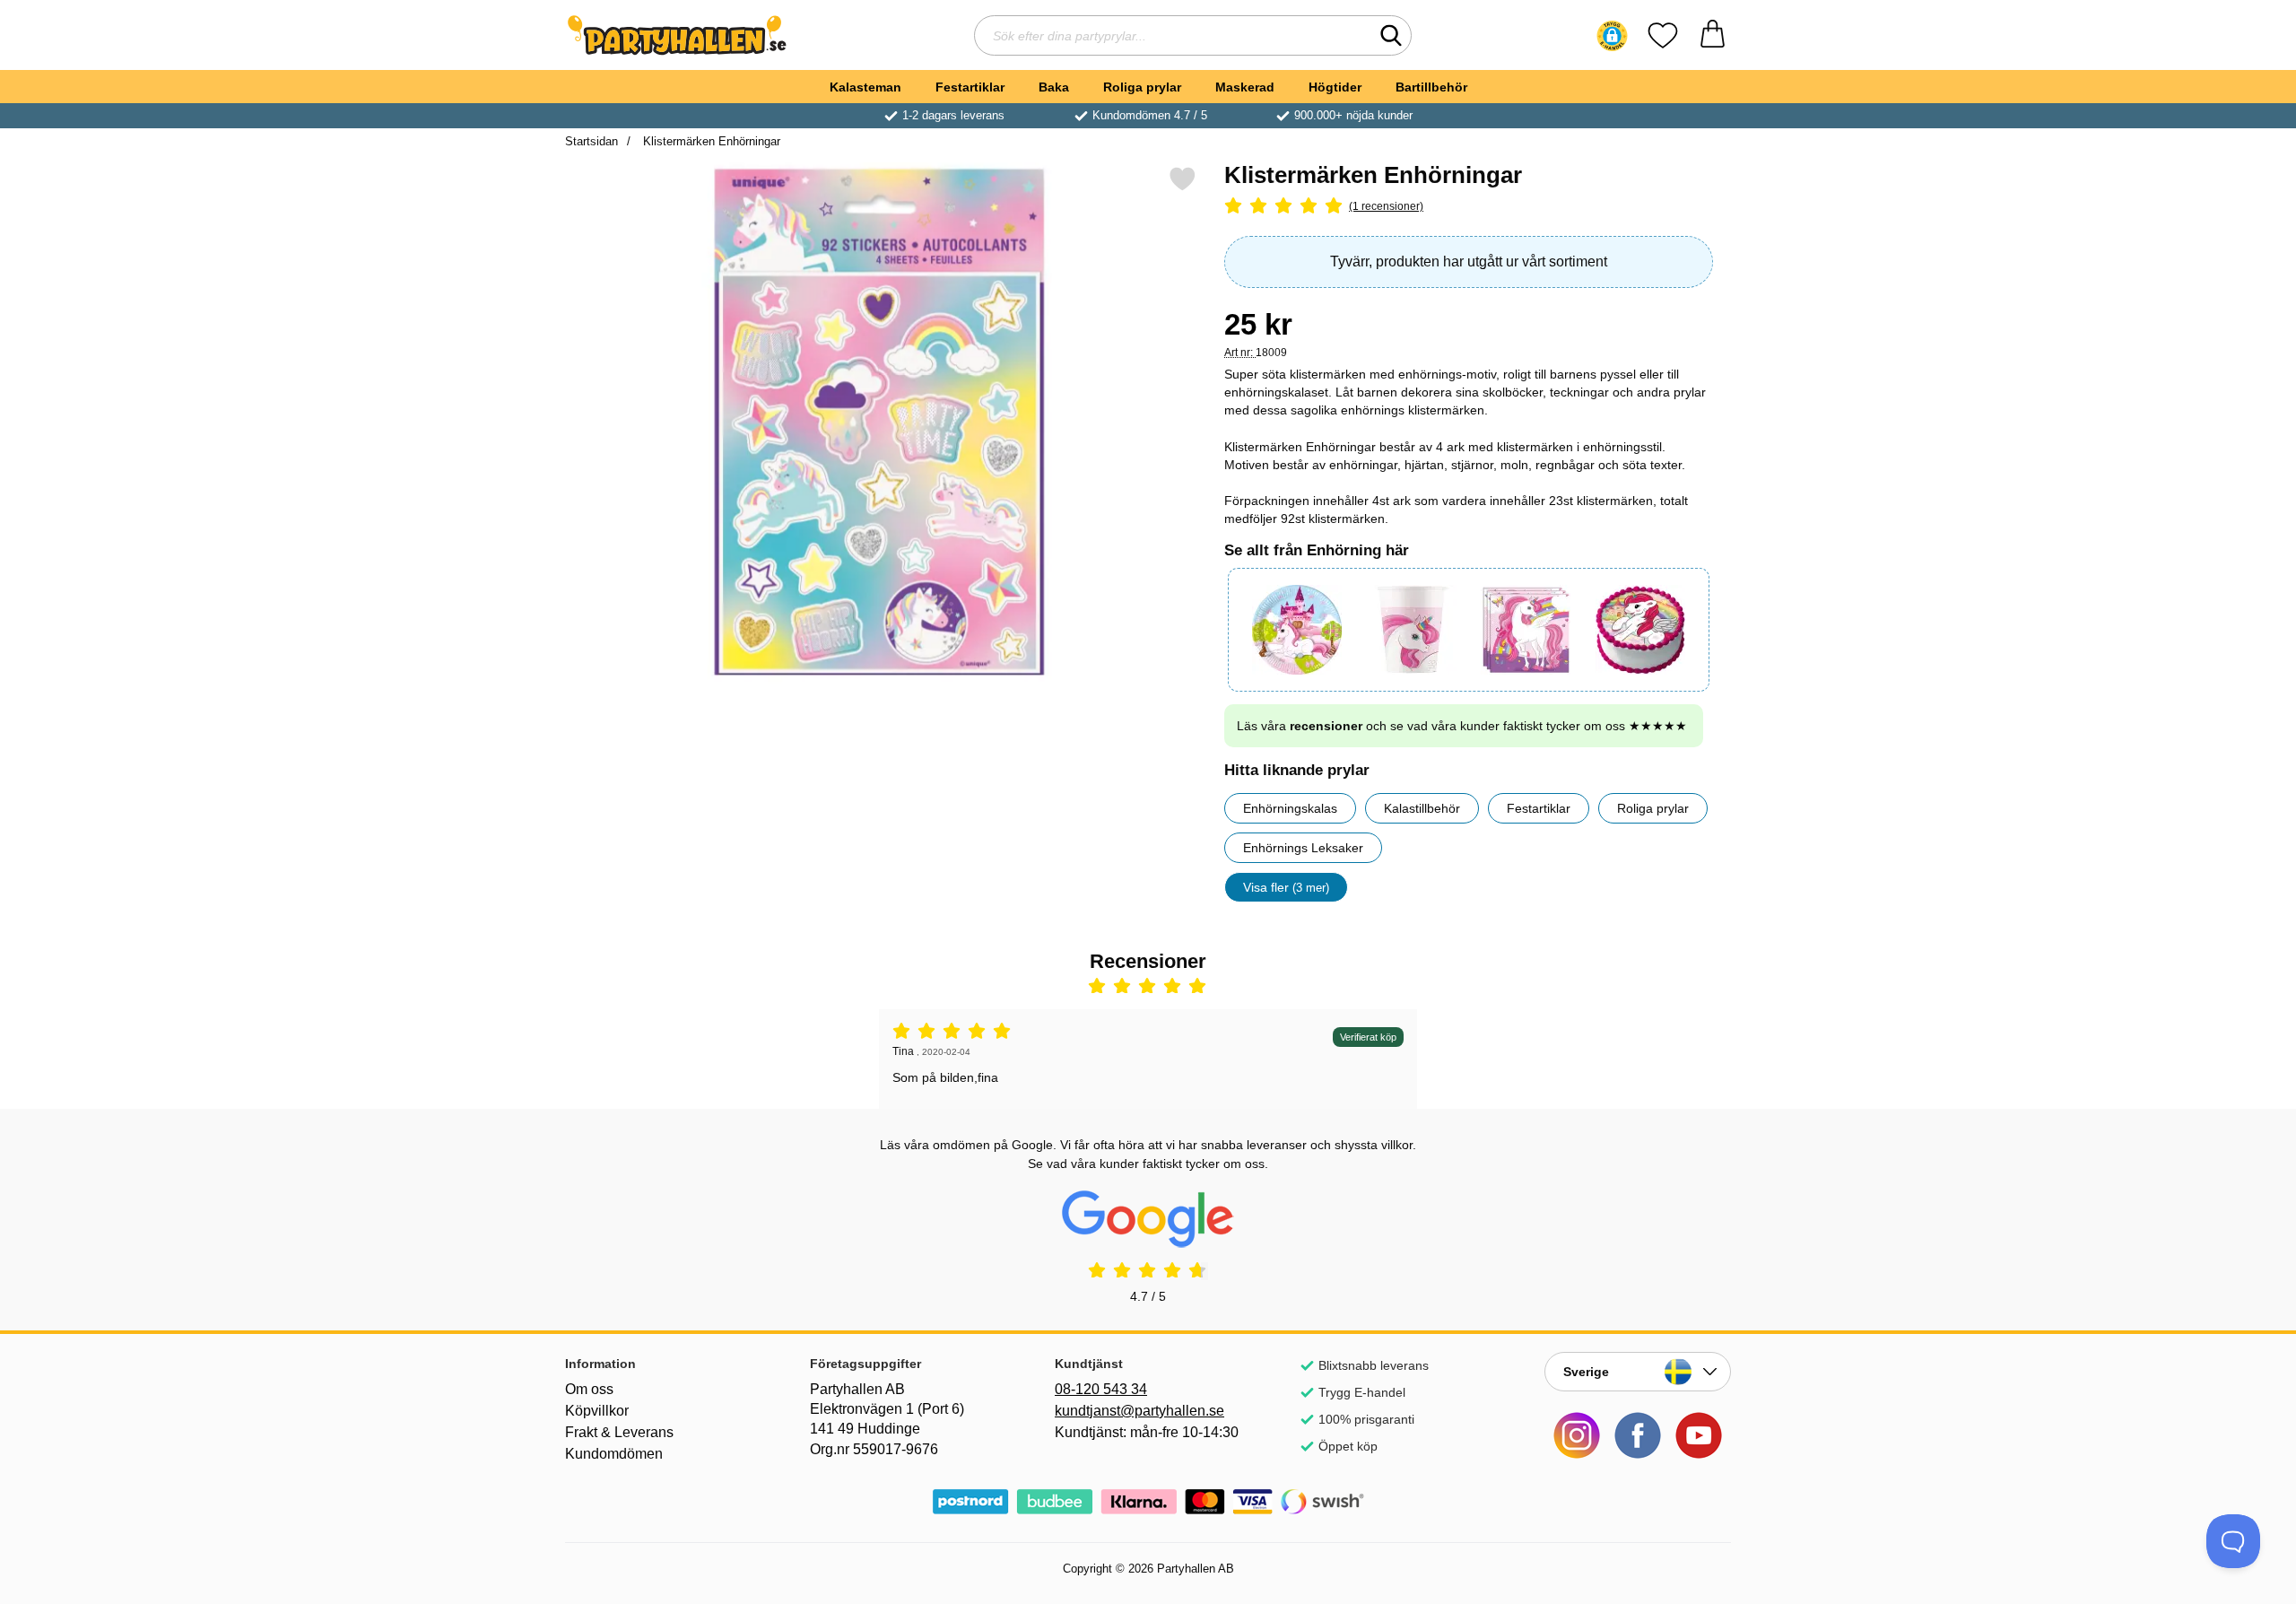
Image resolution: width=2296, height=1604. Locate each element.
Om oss (589, 1389)
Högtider (1335, 87)
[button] (1612, 36)
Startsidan (591, 141)
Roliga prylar (1142, 87)
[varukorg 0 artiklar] (1713, 35)
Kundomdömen (614, 1454)
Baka (1054, 87)
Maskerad (1245, 87)
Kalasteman (865, 87)
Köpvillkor (597, 1411)
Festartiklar (970, 87)
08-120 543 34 (1101, 1389)
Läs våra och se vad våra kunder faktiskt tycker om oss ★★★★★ (1462, 726)
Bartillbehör (1431, 87)
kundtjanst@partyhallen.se (1139, 1411)
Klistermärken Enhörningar (710, 141)
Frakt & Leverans (619, 1432)
